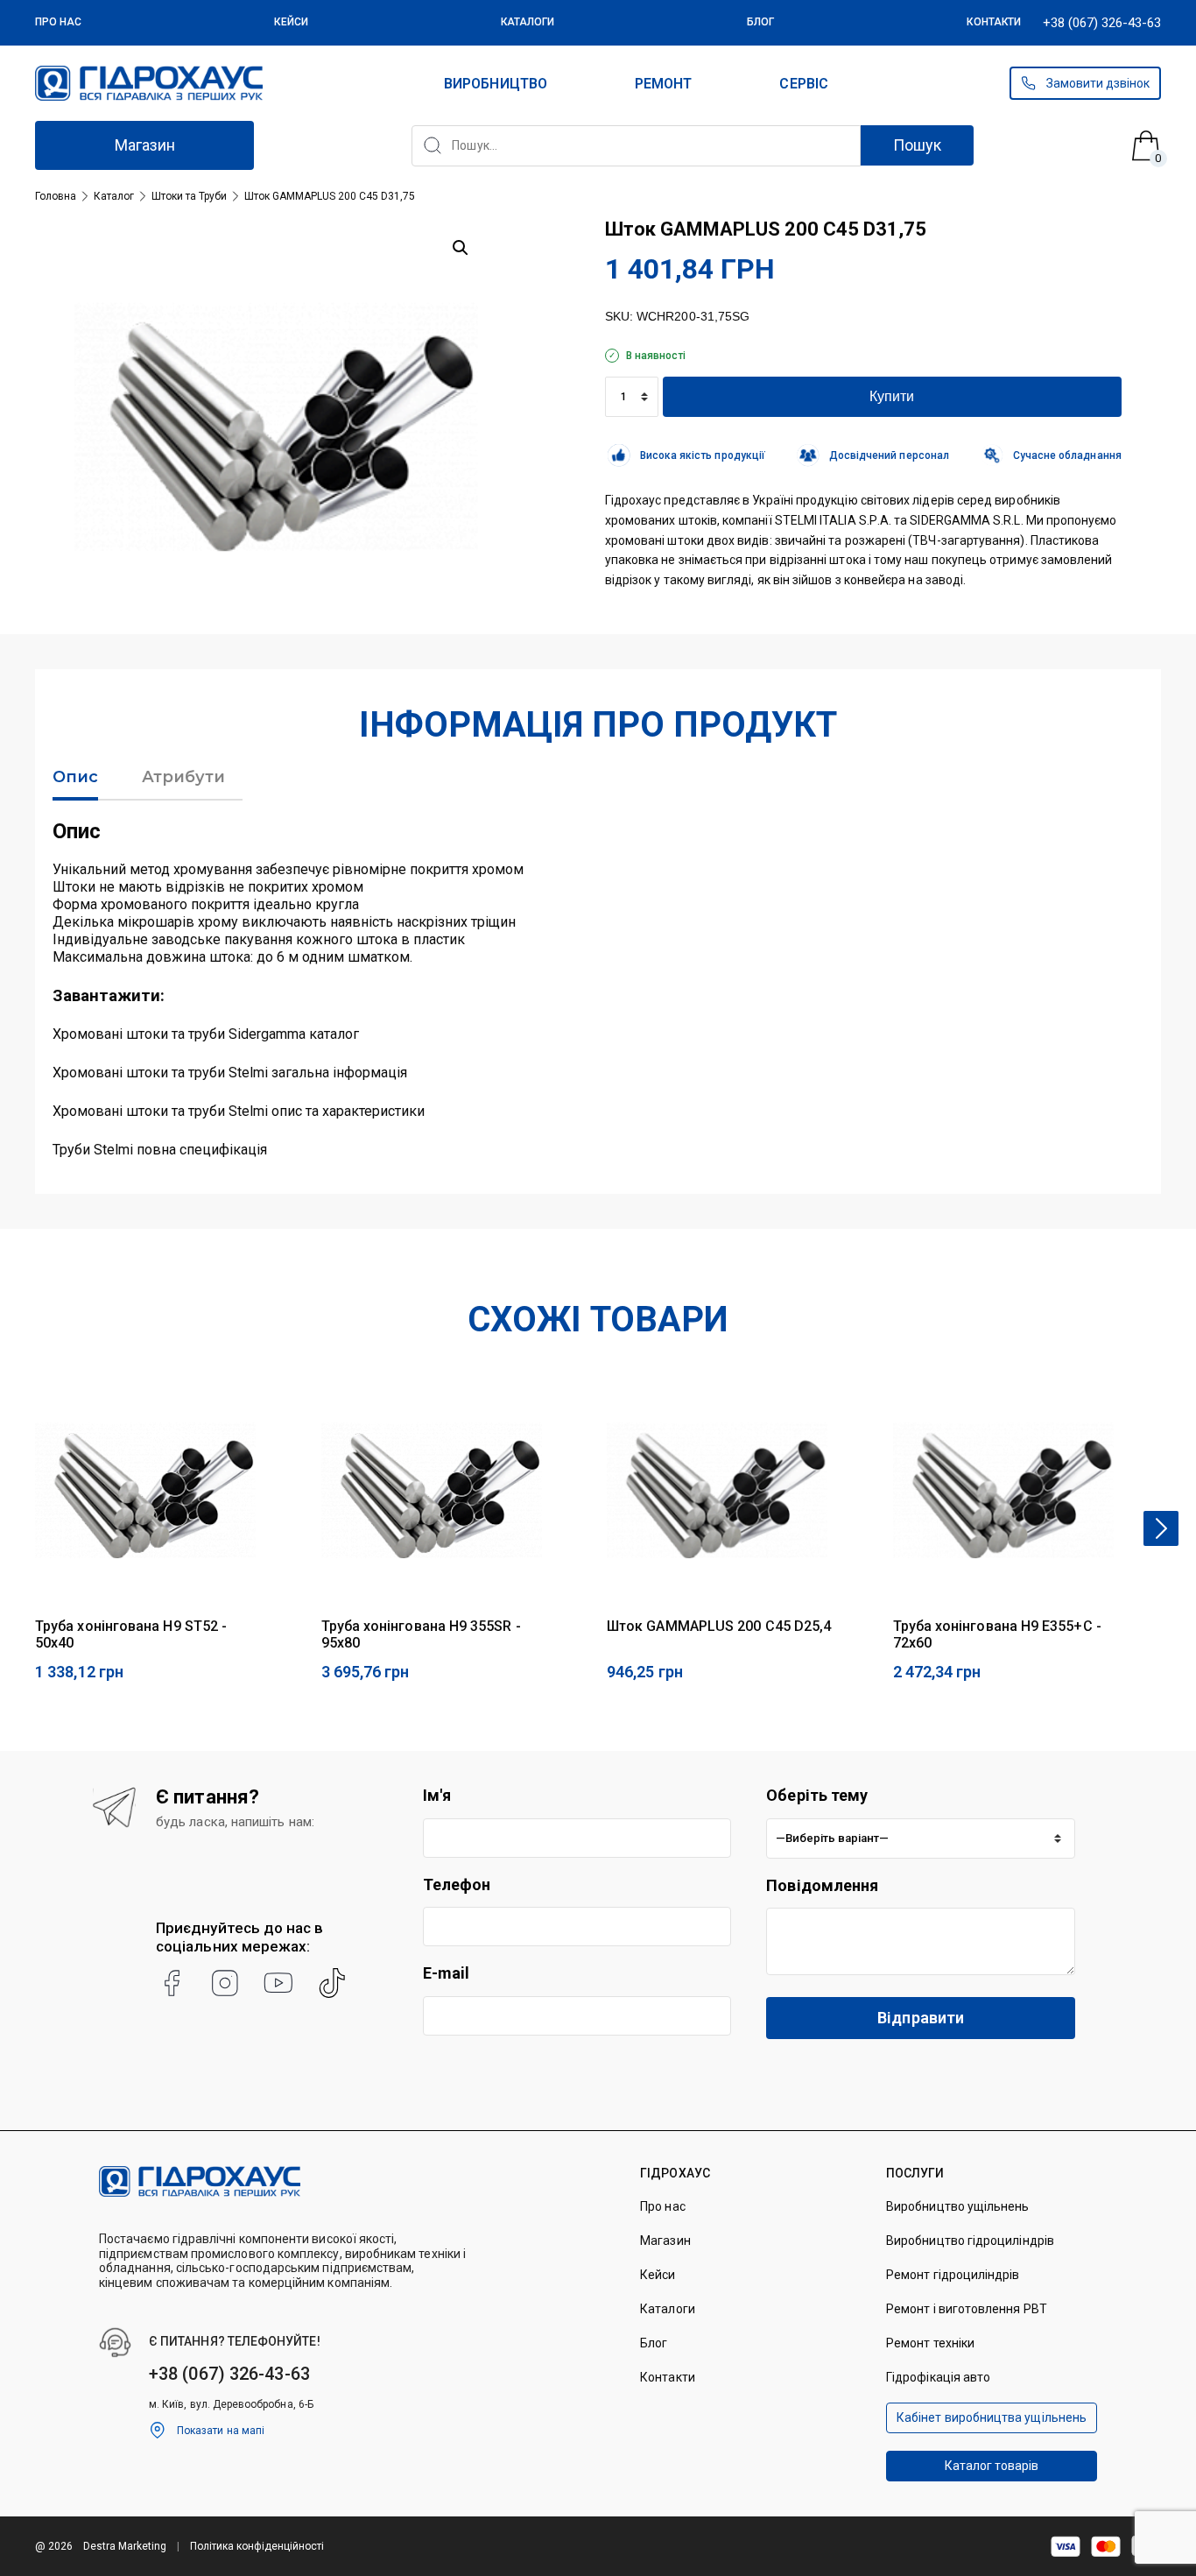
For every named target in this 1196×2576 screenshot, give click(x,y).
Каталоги (528, 22)
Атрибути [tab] (183, 777)
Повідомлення (822, 1885)
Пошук (917, 145)
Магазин (145, 145)
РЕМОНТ (663, 84)
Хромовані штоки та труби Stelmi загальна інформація (230, 1073)
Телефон (457, 1884)
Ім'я (437, 1795)
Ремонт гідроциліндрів (953, 2275)
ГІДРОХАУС (675, 2173)
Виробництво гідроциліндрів (970, 2241)
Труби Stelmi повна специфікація (160, 1150)
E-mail (447, 1973)
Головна (56, 196)
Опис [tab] (75, 777)
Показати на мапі (221, 2431)
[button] (461, 248)
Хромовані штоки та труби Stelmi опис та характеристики (239, 1111)
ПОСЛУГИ (915, 2173)
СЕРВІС (803, 84)
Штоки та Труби (189, 196)
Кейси (291, 22)
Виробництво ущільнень (957, 2206)
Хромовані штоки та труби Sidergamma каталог (206, 1034)
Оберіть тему (817, 1795)
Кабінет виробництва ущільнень (992, 2417)
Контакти (994, 22)
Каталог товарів (992, 2466)
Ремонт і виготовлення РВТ (967, 2309)
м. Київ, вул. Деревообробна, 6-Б (231, 2404)
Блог (760, 22)
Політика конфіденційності (257, 2546)
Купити (892, 396)
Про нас (59, 22)
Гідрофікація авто (938, 2377)
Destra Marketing (125, 2546)
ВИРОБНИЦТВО (496, 84)
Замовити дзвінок (1098, 83)
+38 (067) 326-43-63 (1102, 23)
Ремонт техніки (930, 2343)
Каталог (114, 196)
